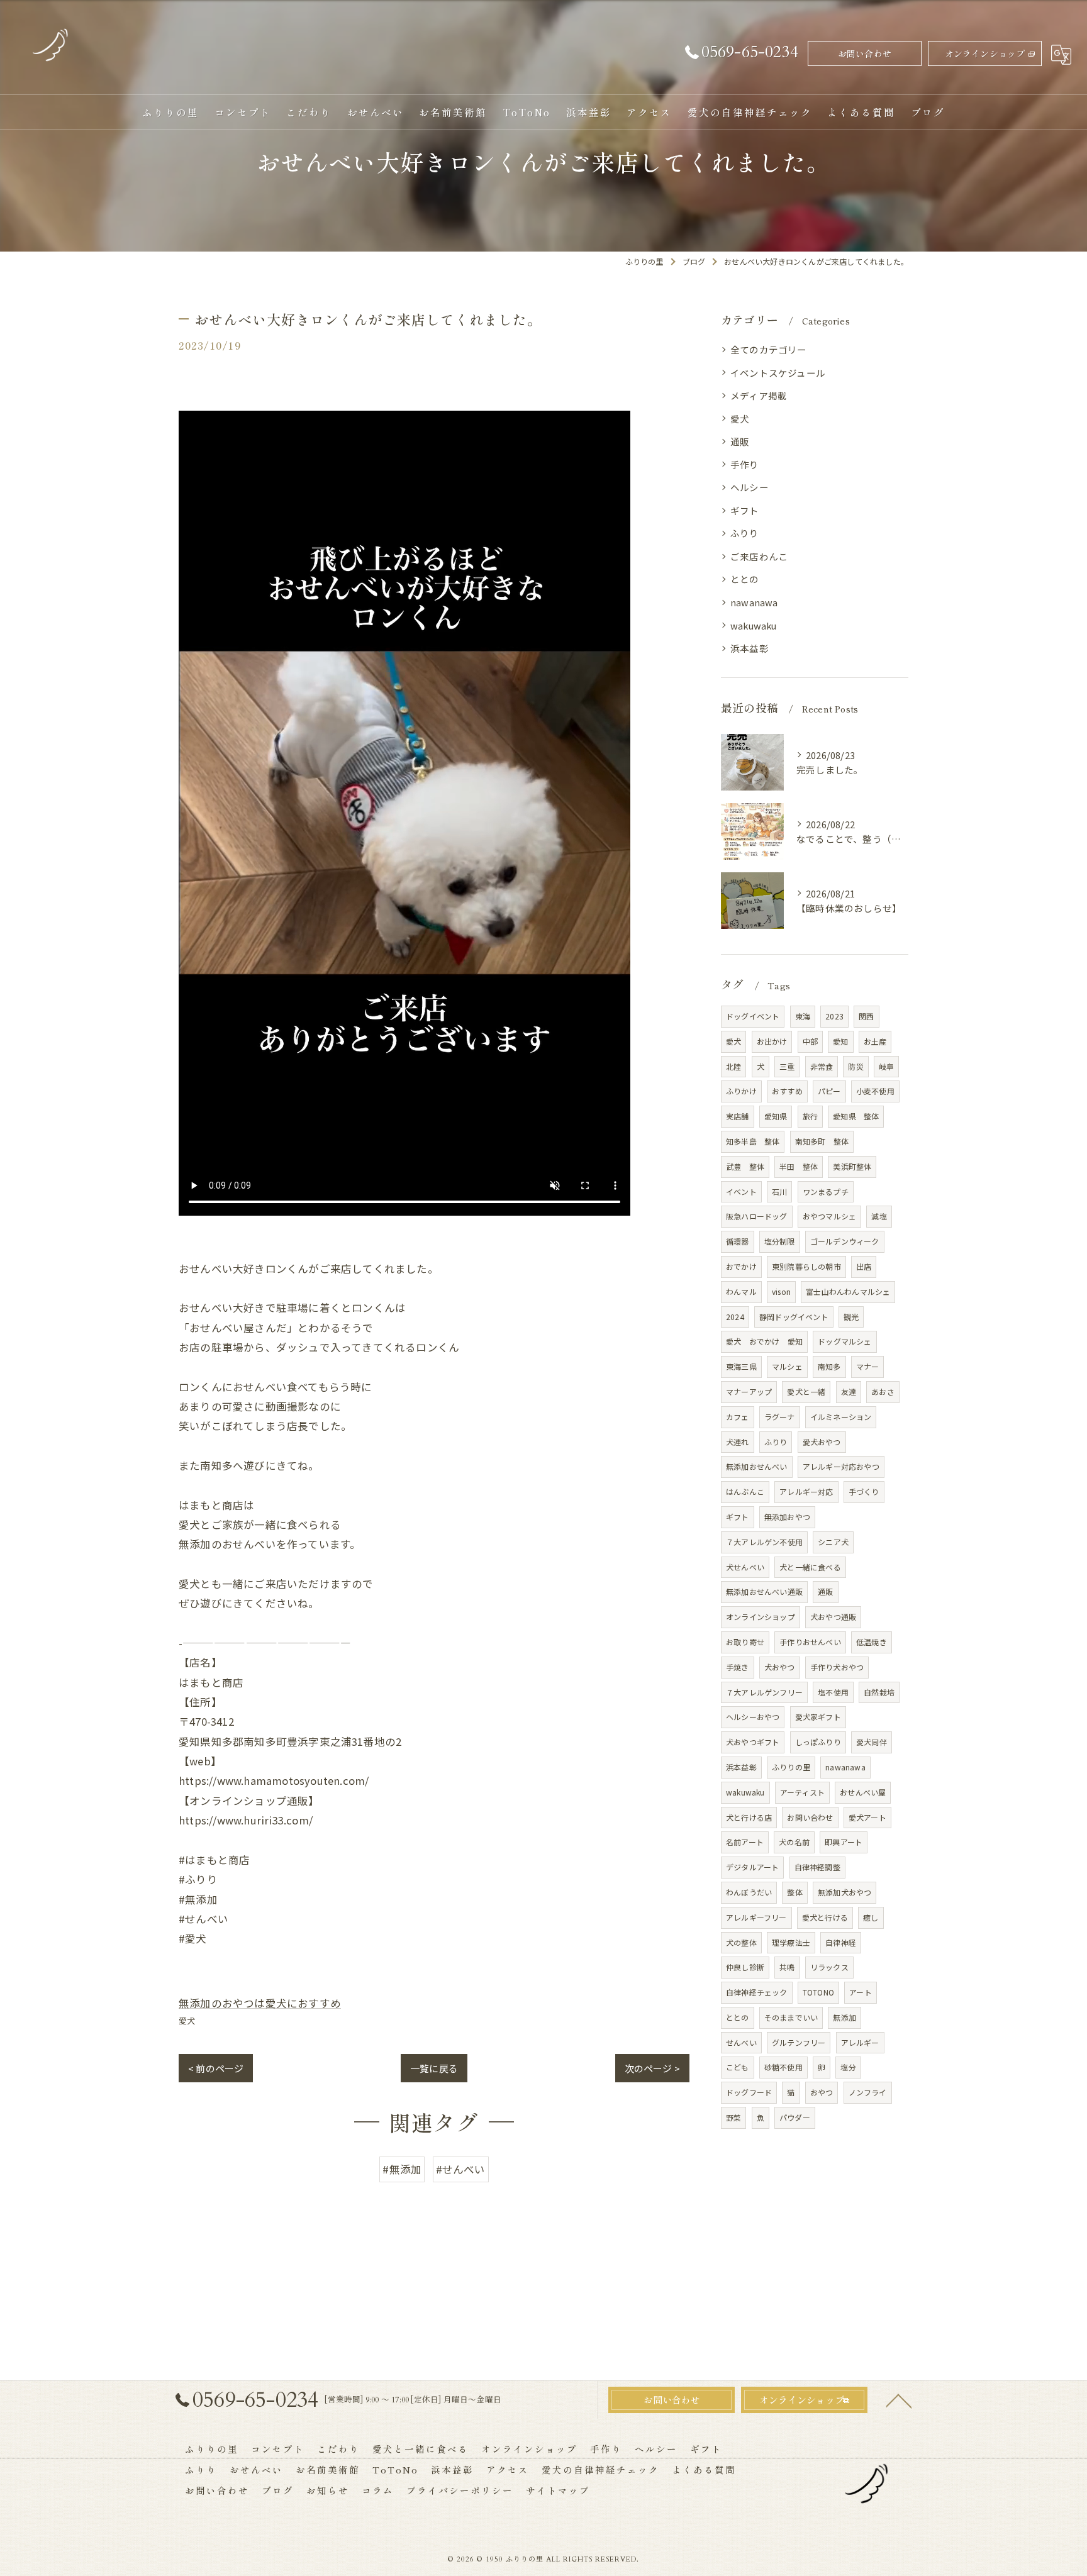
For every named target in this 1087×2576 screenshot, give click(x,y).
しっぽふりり (818, 1742)
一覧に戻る (434, 2068)
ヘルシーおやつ (753, 1717)
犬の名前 (794, 1842)
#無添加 (402, 2169)
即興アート (844, 1842)
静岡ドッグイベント (794, 1317)
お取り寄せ (745, 1642)
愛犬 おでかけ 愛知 (764, 1341)
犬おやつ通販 (833, 1617)
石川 (779, 1191)
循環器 (738, 1241)
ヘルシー (750, 487)
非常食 (822, 1066)
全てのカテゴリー (769, 349)
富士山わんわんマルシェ (848, 1291)
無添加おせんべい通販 (764, 1591)
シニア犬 (833, 1542)
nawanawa (754, 602)
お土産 (875, 1041)
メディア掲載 (759, 395)
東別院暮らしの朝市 (806, 1266)
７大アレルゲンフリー (764, 1692)
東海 (803, 1016)
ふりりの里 (791, 1767)
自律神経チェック (757, 1992)
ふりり (745, 533)
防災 (856, 1066)
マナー (868, 1366)
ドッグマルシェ (845, 1341)
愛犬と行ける (825, 1917)
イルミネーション (841, 1417)
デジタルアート (752, 1867)
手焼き (738, 1667)
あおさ (883, 1391)
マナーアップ (749, 1391)
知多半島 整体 (753, 1141)
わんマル (741, 1291)
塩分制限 (780, 1241)
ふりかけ (741, 1091)
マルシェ (787, 1366)
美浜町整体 (852, 1166)
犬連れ (738, 1442)
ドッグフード (749, 2092)
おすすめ (787, 1091)
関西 (866, 1016)
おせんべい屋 (863, 1792)
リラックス (829, 1967)
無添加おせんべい (757, 1466)
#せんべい (461, 2169)
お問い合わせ (865, 53)
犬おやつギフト (753, 1742)
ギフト (745, 510)
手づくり (864, 1491)
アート (861, 1992)
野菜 (733, 2117)
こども (738, 2067)
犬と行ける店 (749, 1817)
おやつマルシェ (829, 1216)
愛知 (840, 1041)
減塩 (879, 1216)
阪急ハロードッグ (757, 1216)
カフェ (738, 1417)
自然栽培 (879, 1692)
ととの (745, 579)
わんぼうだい (749, 1892)
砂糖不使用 (783, 2067)
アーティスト (802, 1792)
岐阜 (886, 1066)
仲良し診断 (745, 1967)
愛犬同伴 (872, 1742)
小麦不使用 (875, 1091)
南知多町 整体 (822, 1141)
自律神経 (841, 1942)
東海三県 (741, 1366)
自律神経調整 (817, 1867)
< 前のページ (216, 2068)
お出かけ (772, 1041)
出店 (864, 1266)
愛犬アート (867, 1817)
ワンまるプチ (826, 1191)
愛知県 (776, 1116)
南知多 (829, 1366)
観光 (851, 1317)
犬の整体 (741, 1942)
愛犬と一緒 (806, 1391)
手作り (745, 464)
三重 (787, 1066)
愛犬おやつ (822, 1442)
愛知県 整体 (856, 1116)
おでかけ (741, 1266)
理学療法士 (791, 1942)
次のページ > (652, 2068)
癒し (871, 1917)
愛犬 (187, 2020)
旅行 (810, 1116)
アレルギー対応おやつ (841, 1466)
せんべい (741, 2042)
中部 (810, 1041)
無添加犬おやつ (845, 1892)
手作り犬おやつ (837, 1667)
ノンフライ (868, 2092)
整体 (794, 1892)
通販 (740, 441)
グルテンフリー (799, 2042)
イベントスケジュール (778, 373)
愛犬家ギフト (818, 1717)
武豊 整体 (745, 1166)
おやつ (822, 2092)
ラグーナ (780, 1417)
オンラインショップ (985, 53)
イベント (741, 1191)
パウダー (795, 2117)
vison (781, 1291)
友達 (849, 1391)
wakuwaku (754, 625)
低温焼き (872, 1642)
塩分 (848, 2067)
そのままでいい (791, 2017)
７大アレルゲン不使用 (764, 1542)
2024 (735, 1317)
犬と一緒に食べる (810, 1567)
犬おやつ (780, 1667)
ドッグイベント (753, 1016)
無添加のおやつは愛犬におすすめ (260, 2003)
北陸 (733, 1066)
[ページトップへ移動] (899, 2400)
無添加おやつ (787, 1517)
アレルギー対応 (806, 1491)
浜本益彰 (750, 648)
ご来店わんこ (759, 556)
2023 (834, 1016)
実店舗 (738, 1116)
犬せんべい (745, 1567)
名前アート (745, 1842)
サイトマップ (558, 2490)
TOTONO (818, 1992)
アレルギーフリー (756, 1917)
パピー (829, 1091)
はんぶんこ (745, 1491)
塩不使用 (833, 1692)
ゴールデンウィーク (845, 1241)
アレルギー (860, 2042)
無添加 (845, 2017)
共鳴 (787, 1967)
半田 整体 (799, 1166)
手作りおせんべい (810, 1642)
